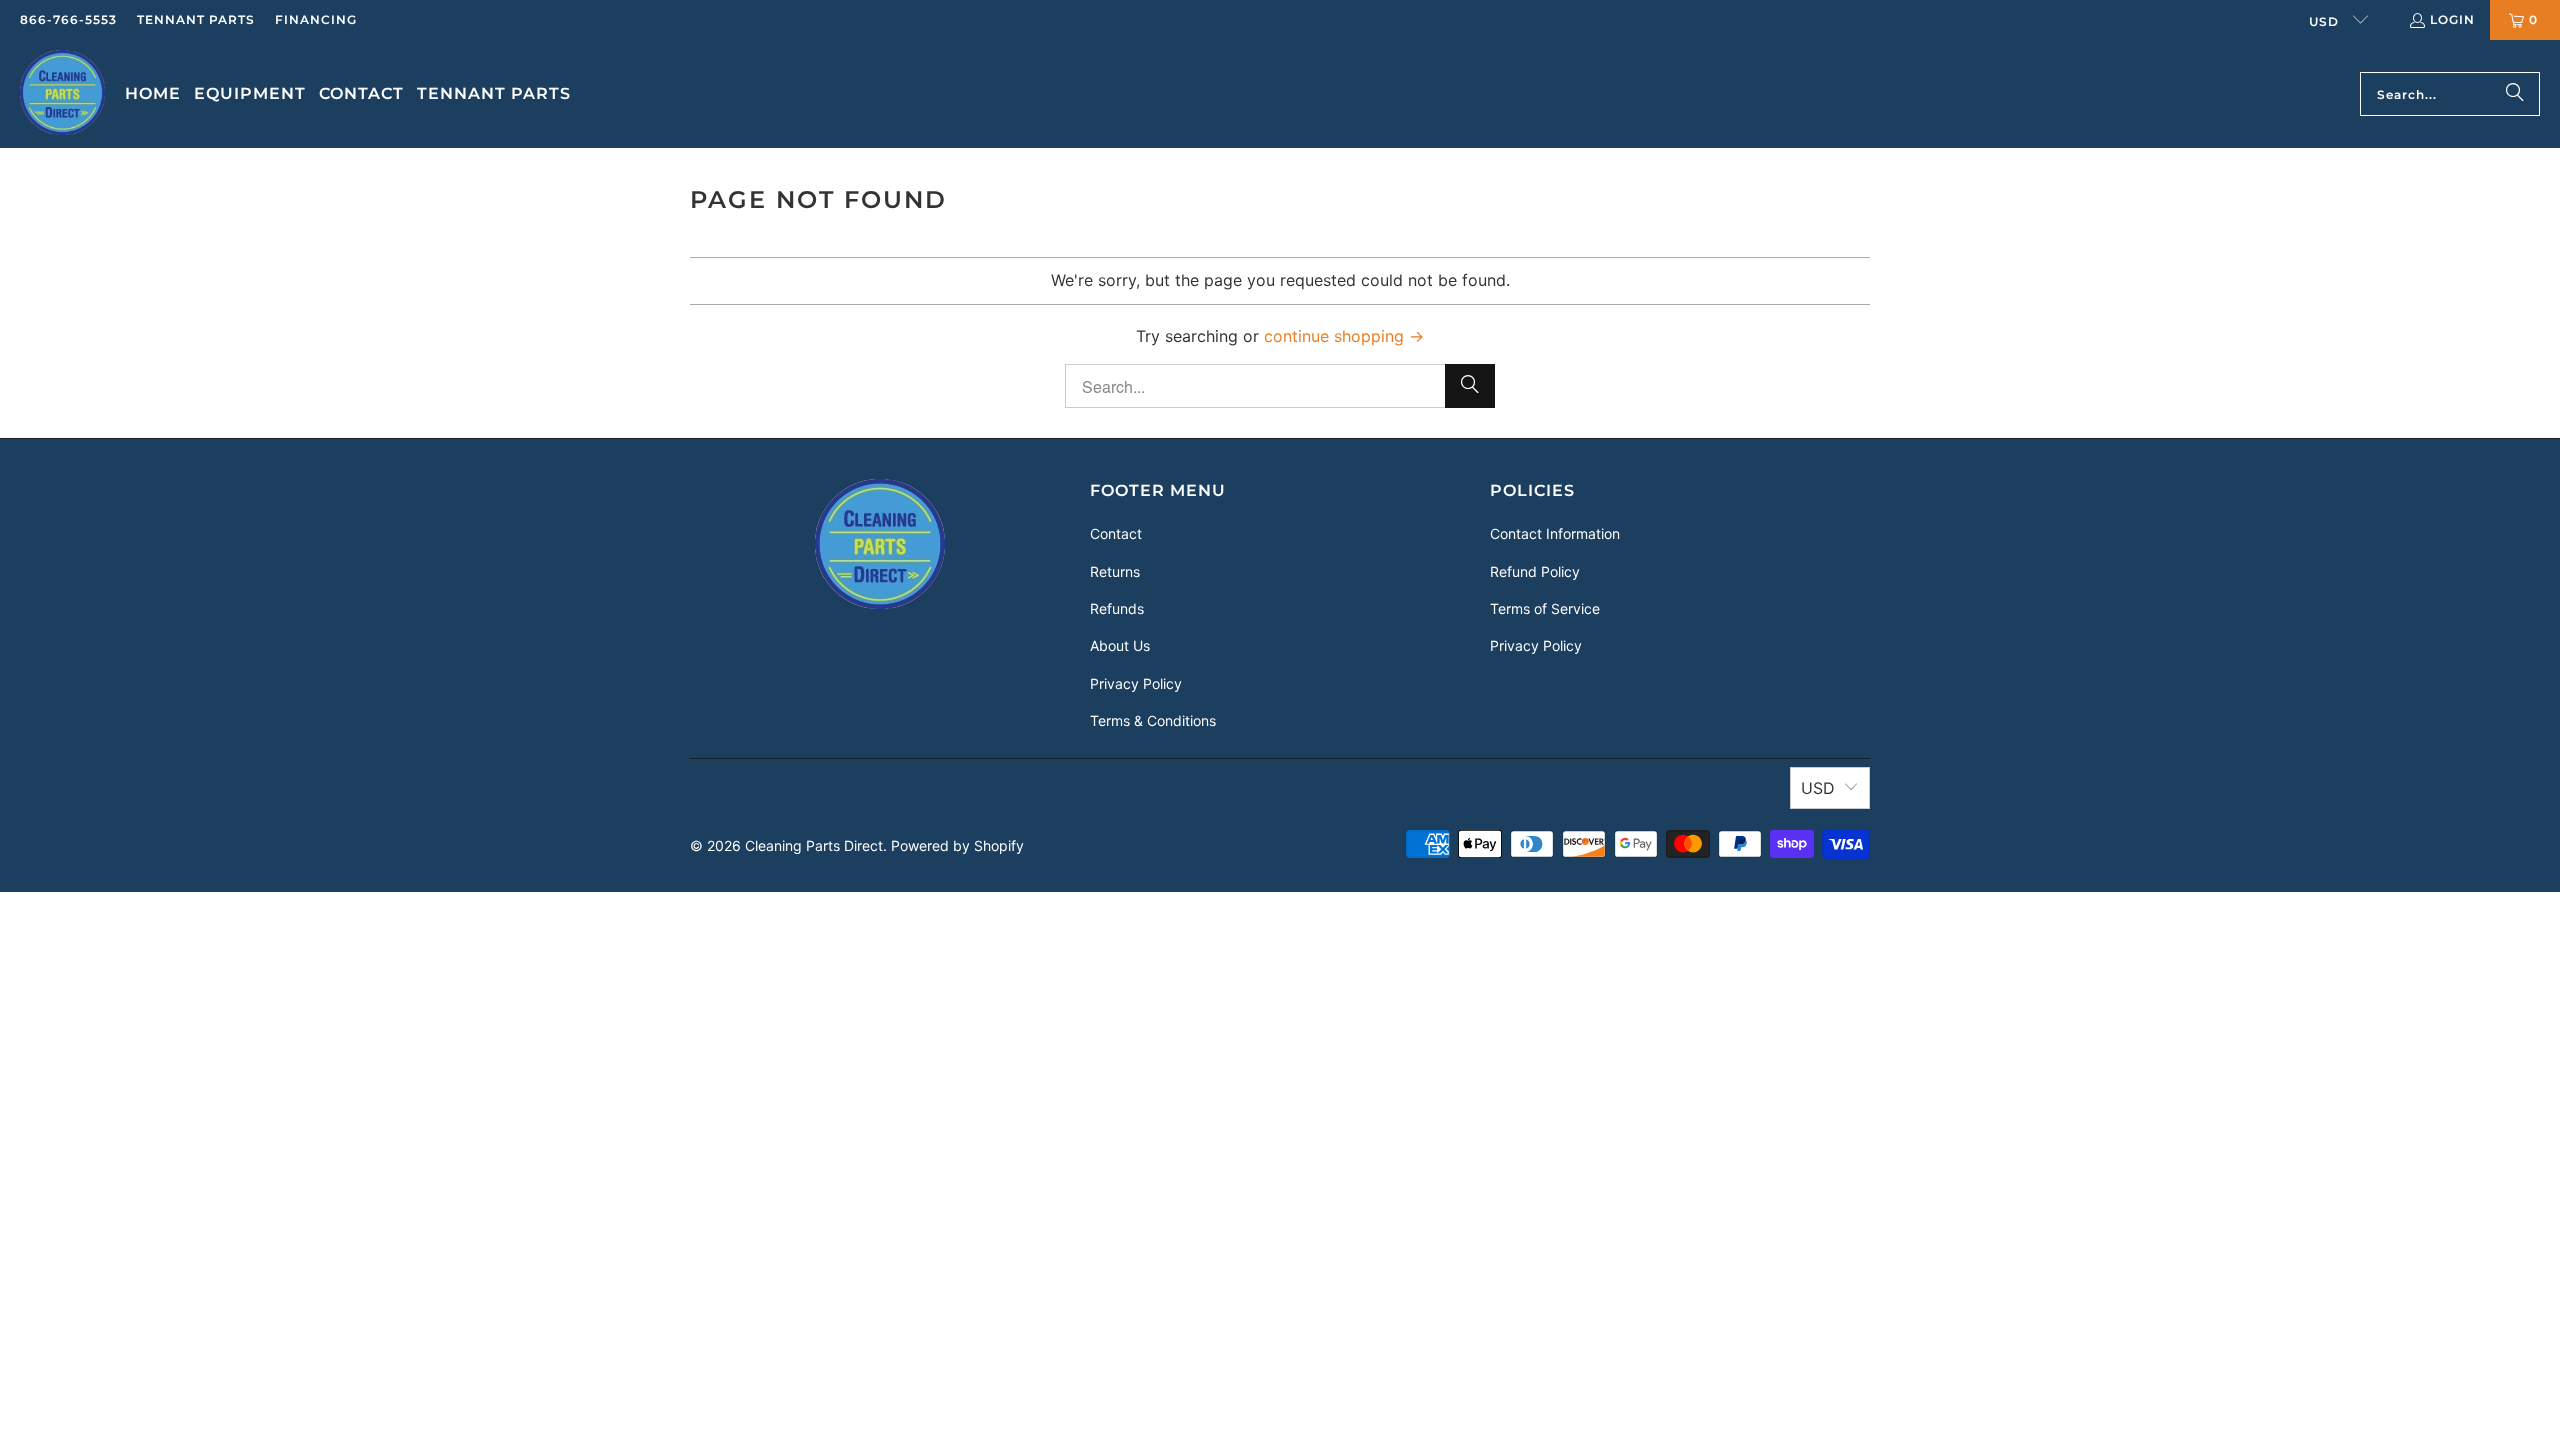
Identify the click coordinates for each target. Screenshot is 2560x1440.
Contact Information (1555, 533)
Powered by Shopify (957, 845)
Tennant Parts (196, 19)
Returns (1115, 571)
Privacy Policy (1136, 683)
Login (2452, 19)
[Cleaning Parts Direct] (62, 94)
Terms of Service (1545, 608)
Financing (316, 19)
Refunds (1117, 608)
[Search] (2515, 94)
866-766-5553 (68, 19)
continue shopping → (1344, 336)
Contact (1116, 533)
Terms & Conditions (1153, 720)
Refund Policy (1535, 571)
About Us (1120, 645)
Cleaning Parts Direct (814, 845)
